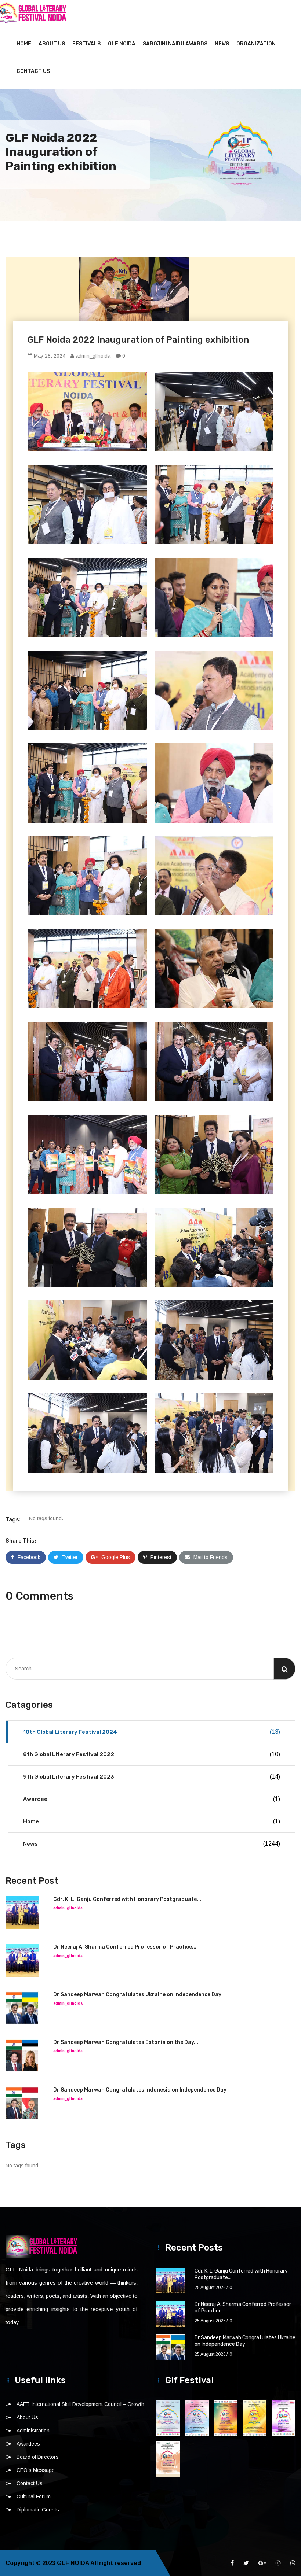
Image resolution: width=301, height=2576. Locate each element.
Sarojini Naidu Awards (175, 44)
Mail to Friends (211, 1557)
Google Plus (116, 1557)
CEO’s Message (36, 2470)
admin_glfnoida (92, 356)
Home (24, 44)
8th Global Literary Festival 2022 (152, 1754)
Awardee (152, 1799)
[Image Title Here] (168, 2418)
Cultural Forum (34, 2496)
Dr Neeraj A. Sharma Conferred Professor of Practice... (125, 1947)
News (222, 44)
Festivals (86, 44)
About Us (52, 44)
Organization (256, 44)
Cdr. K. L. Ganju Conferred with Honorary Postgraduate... (127, 1899)
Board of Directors (38, 2457)
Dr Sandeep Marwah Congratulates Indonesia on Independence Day (140, 2090)
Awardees (28, 2444)
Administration (33, 2431)
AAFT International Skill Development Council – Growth (80, 2404)
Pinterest (161, 1557)
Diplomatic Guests (38, 2510)
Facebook (29, 1557)
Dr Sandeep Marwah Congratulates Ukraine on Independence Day (137, 1995)
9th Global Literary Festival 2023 (152, 1777)
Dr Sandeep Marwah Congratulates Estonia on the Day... (126, 2042)
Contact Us (33, 71)
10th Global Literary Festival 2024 (152, 1732)
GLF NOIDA (122, 44)
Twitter (70, 1557)
